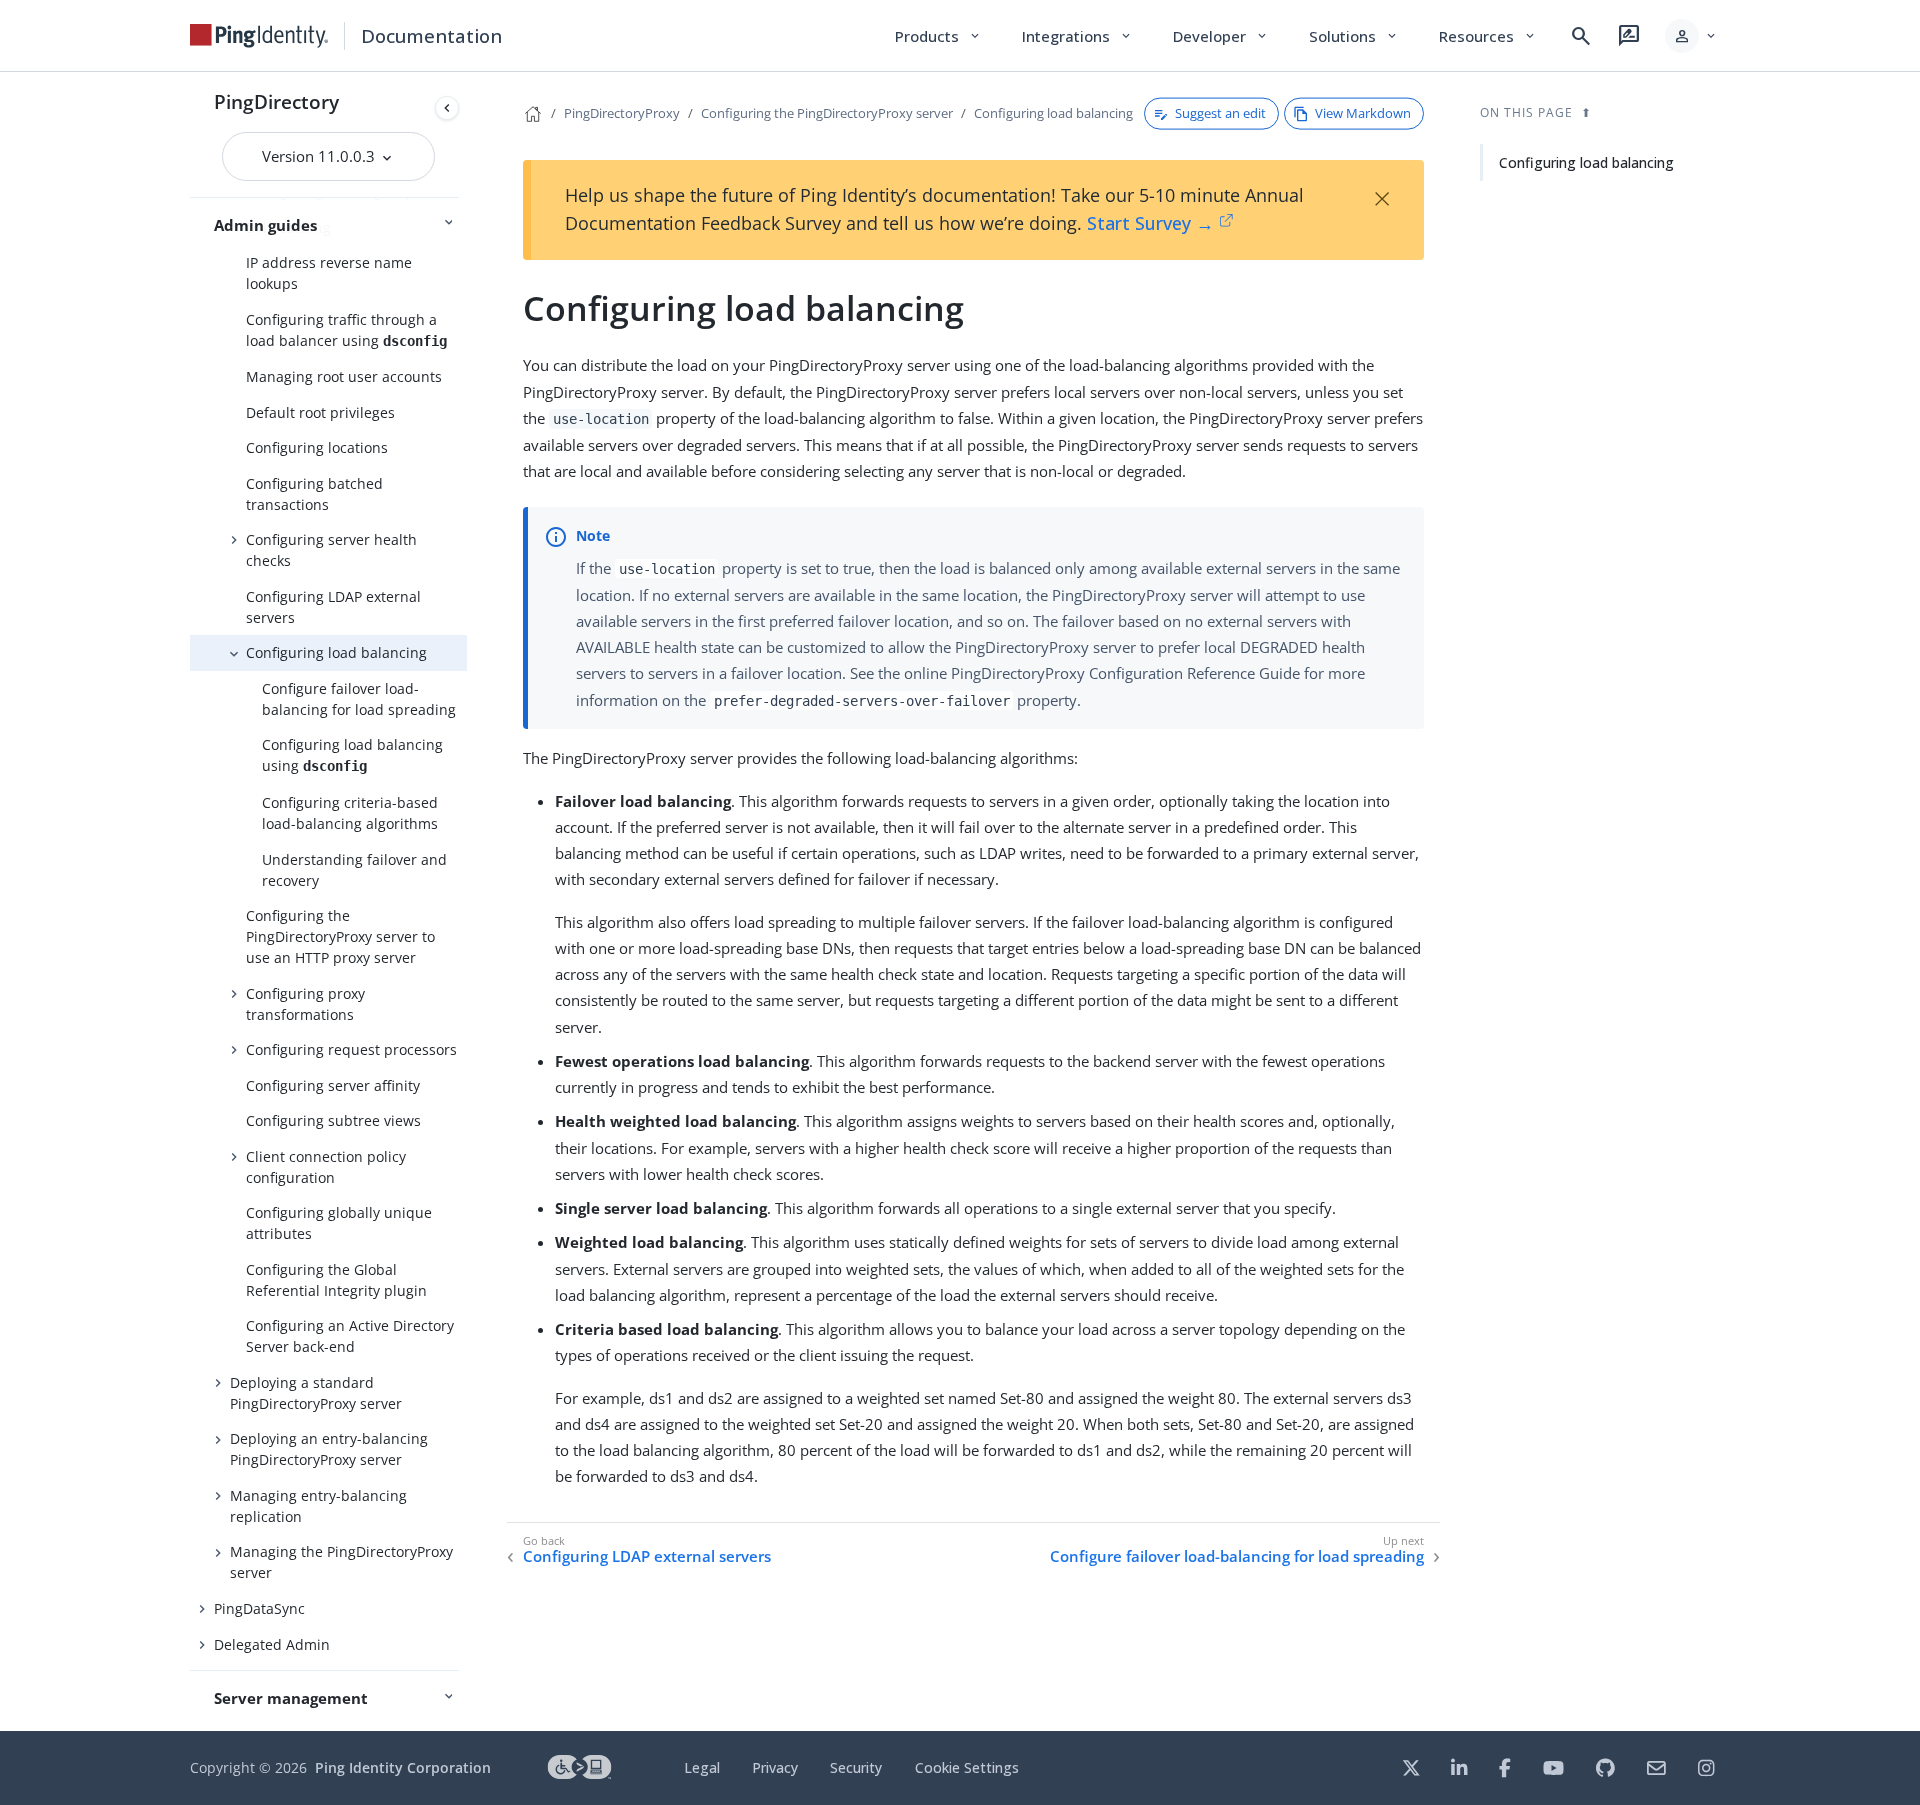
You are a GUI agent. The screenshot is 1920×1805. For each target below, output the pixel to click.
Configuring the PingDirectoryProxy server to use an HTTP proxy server (340, 936)
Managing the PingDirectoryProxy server (341, 1562)
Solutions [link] (1354, 36)
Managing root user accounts (344, 376)
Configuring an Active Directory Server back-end (350, 1336)
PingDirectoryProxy (622, 113)
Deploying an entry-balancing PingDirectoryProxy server (329, 1449)
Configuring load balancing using (352, 755)
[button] (1691, 36)
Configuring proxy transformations (305, 1004)
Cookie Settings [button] (967, 1767)
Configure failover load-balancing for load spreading (359, 699)
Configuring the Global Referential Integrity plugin (336, 1280)
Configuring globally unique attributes (339, 1223)
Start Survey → (1150, 223)
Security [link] (856, 1767)
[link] (259, 36)
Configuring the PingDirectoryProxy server (827, 113)
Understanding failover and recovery (354, 870)
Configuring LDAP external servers (333, 607)
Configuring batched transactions (314, 494)
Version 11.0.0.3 (320, 156)
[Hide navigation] (447, 108)
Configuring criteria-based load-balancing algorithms (350, 813)
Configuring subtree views (333, 1120)
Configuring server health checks (331, 550)
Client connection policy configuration (326, 1167)
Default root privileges (320, 412)
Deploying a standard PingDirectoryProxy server (316, 1393)
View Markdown (1363, 113)
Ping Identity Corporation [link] (403, 1767)
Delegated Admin (272, 1644)
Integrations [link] (1077, 36)
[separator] (467, 901)
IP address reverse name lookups (329, 273)
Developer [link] (1221, 36)
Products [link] (938, 36)
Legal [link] (702, 1767)
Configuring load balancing (336, 652)
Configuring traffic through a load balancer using (346, 330)
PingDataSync (259, 1608)
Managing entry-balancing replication (318, 1506)
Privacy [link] (775, 1767)
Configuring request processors (351, 1049)
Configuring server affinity (333, 1085)
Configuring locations (317, 447)
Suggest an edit (1220, 113)
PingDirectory (276, 101)
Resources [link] (1488, 36)
